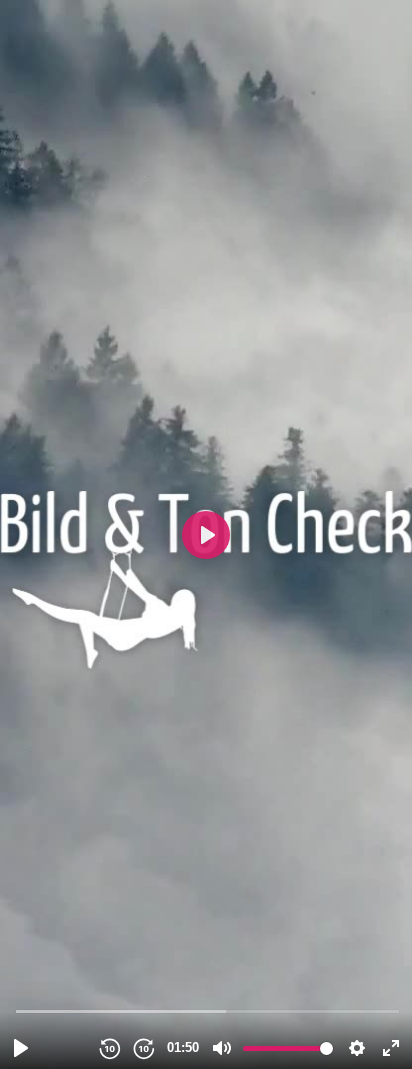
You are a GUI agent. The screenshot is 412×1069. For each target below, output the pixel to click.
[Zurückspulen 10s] (109, 1048)
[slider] (208, 1010)
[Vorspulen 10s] (143, 1048)
